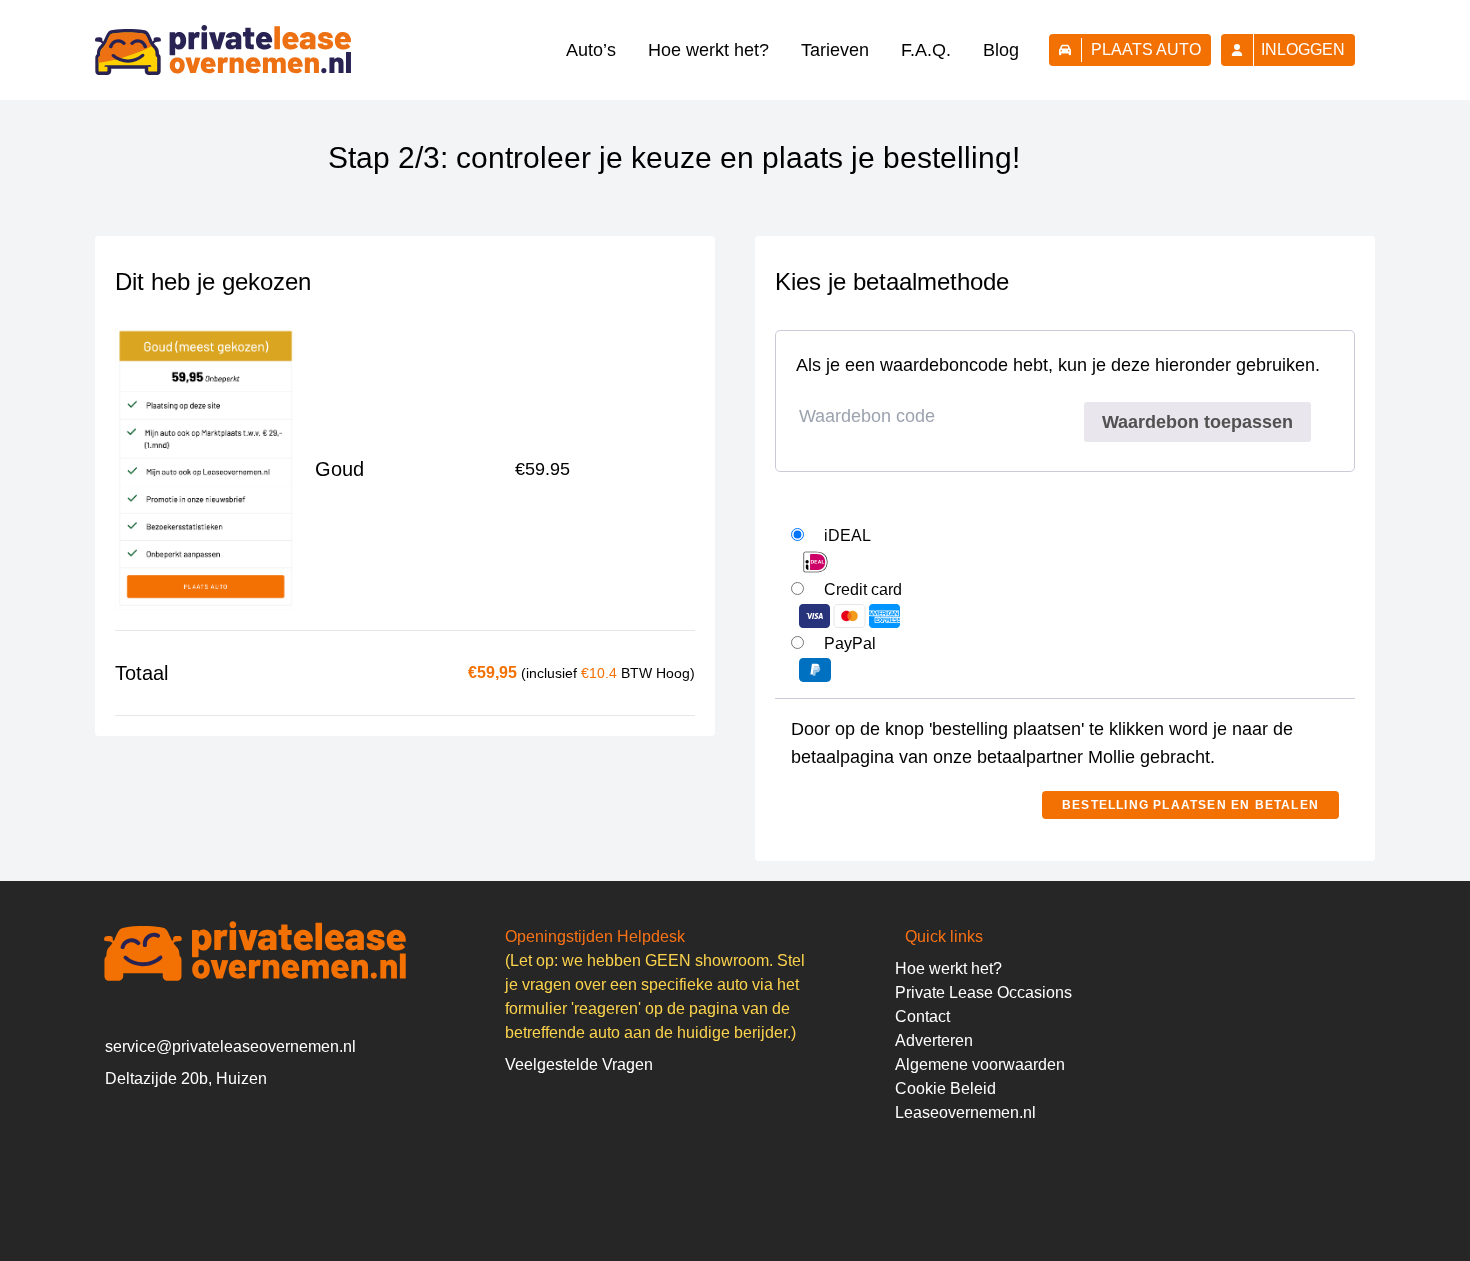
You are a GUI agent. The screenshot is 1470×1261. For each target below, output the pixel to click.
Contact (922, 1016)
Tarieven (835, 50)
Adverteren (934, 1040)
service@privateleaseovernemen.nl (230, 1046)
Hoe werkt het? (708, 50)
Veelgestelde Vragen (579, 1064)
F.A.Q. (926, 50)
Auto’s (591, 50)
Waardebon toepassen (1197, 422)
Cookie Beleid (945, 1088)
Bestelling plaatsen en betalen (1190, 805)
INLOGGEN (1303, 49)
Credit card (863, 589)
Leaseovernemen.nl (965, 1112)
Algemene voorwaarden (980, 1064)
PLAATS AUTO (1146, 49)
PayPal (850, 643)
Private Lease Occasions (983, 992)
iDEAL (847, 535)
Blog (1001, 50)
